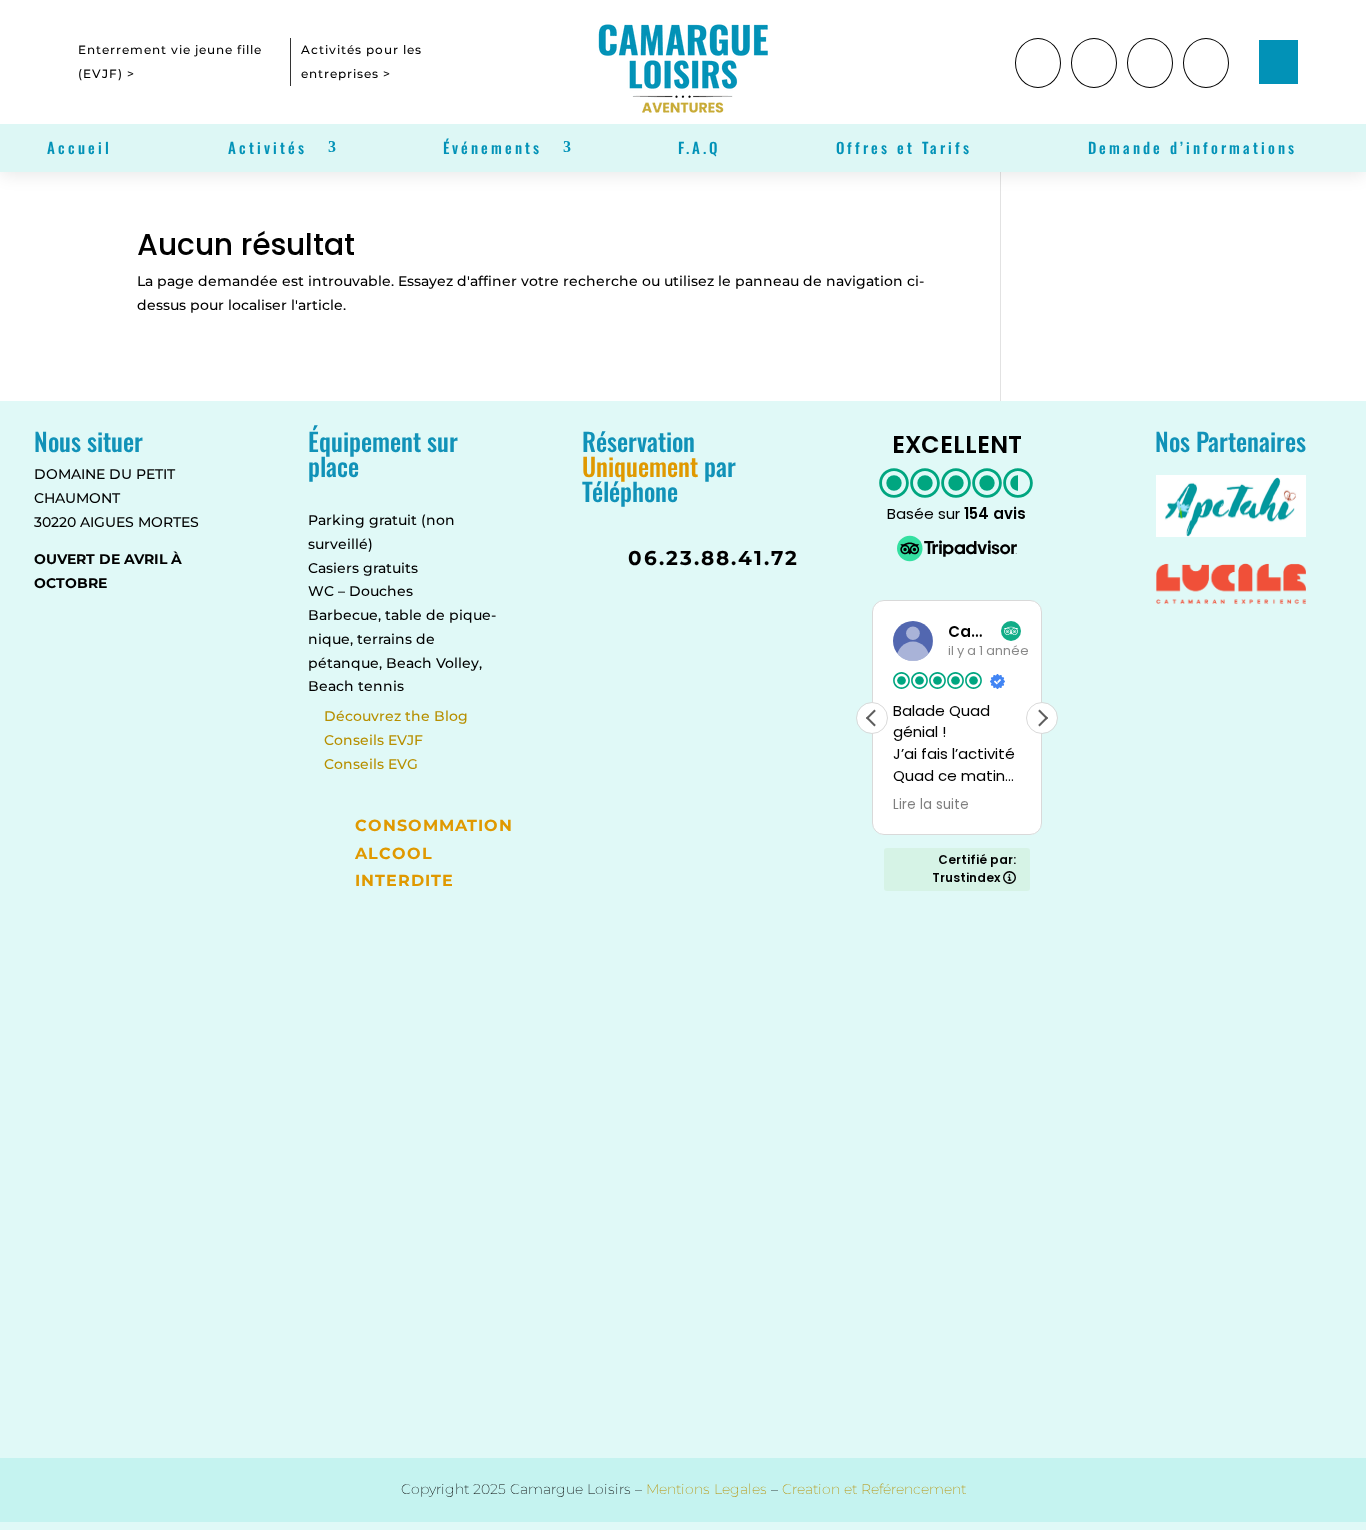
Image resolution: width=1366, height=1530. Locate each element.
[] (1094, 83)
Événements (492, 149)
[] (1150, 83)
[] (1206, 83)
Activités (267, 149)
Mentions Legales (706, 1489)
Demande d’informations (1192, 149)
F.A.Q (699, 149)
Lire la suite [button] (931, 805)
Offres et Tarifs (904, 149)
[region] (260, 1361)
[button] (1042, 718)
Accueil (79, 149)
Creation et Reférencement (874, 1489)
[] (1038, 83)
